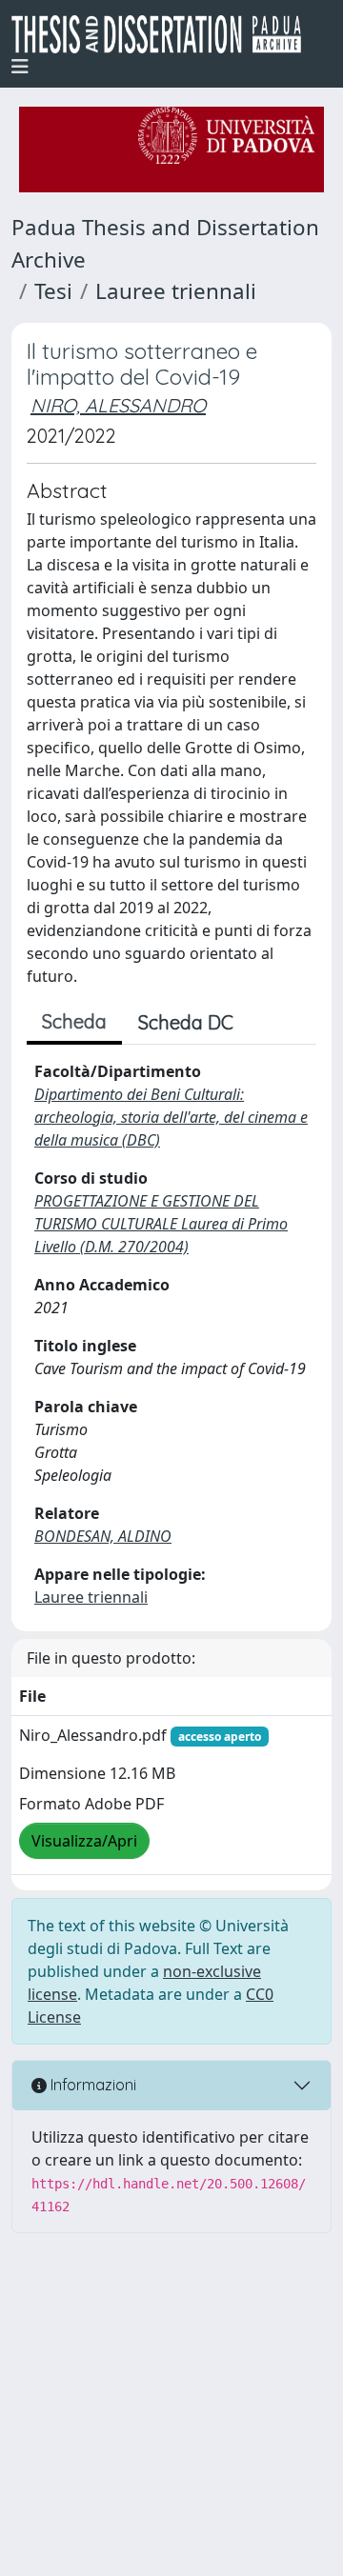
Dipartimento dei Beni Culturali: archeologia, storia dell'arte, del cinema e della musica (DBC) (171, 1117)
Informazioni (91, 2085)
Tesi (53, 291)
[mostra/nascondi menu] (20, 67)
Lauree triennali (176, 291)
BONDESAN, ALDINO (103, 1536)
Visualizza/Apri (84, 1841)
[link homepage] (164, 34)
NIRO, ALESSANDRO (118, 405)
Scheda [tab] (74, 1021)
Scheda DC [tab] (186, 1022)
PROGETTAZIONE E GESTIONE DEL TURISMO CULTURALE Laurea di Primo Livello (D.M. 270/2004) (161, 1224)
